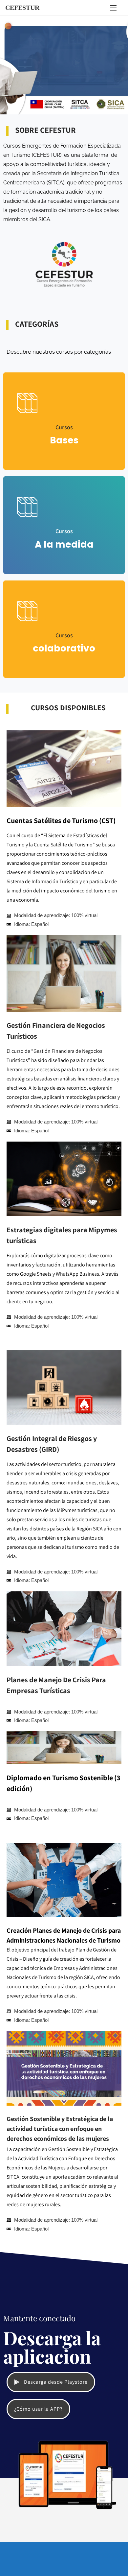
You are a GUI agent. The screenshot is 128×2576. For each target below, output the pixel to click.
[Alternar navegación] (113, 8)
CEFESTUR (22, 8)
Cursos (64, 427)
